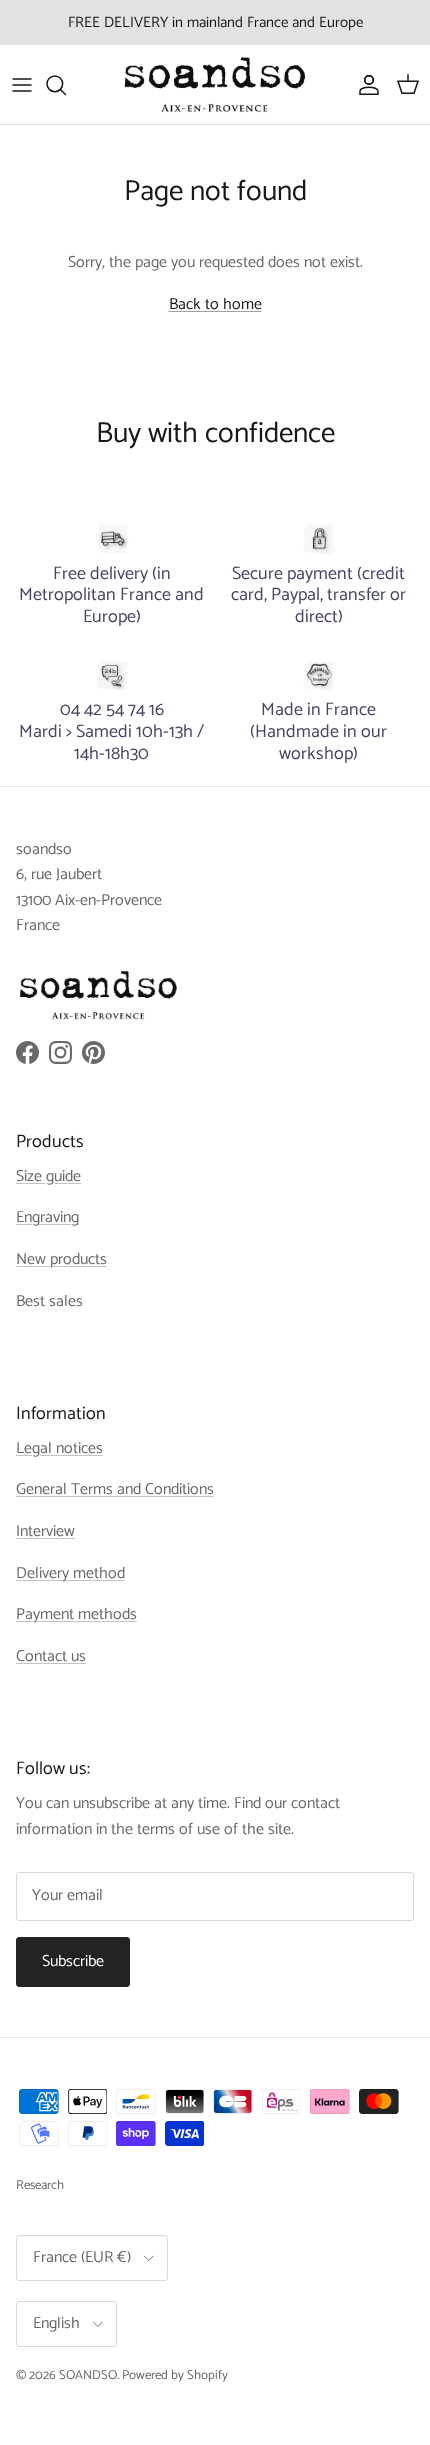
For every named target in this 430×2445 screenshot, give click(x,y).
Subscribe (73, 1961)
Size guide (48, 1176)
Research (40, 2185)
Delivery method (70, 1573)
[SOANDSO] (215, 84)
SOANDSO (88, 2375)
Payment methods (76, 1614)
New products (61, 1259)
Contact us (51, 1656)
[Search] (66, 85)
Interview (45, 1531)
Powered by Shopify (175, 2375)
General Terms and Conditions (115, 1489)
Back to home (215, 304)
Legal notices (59, 1448)
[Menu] (22, 85)
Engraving (47, 1217)
